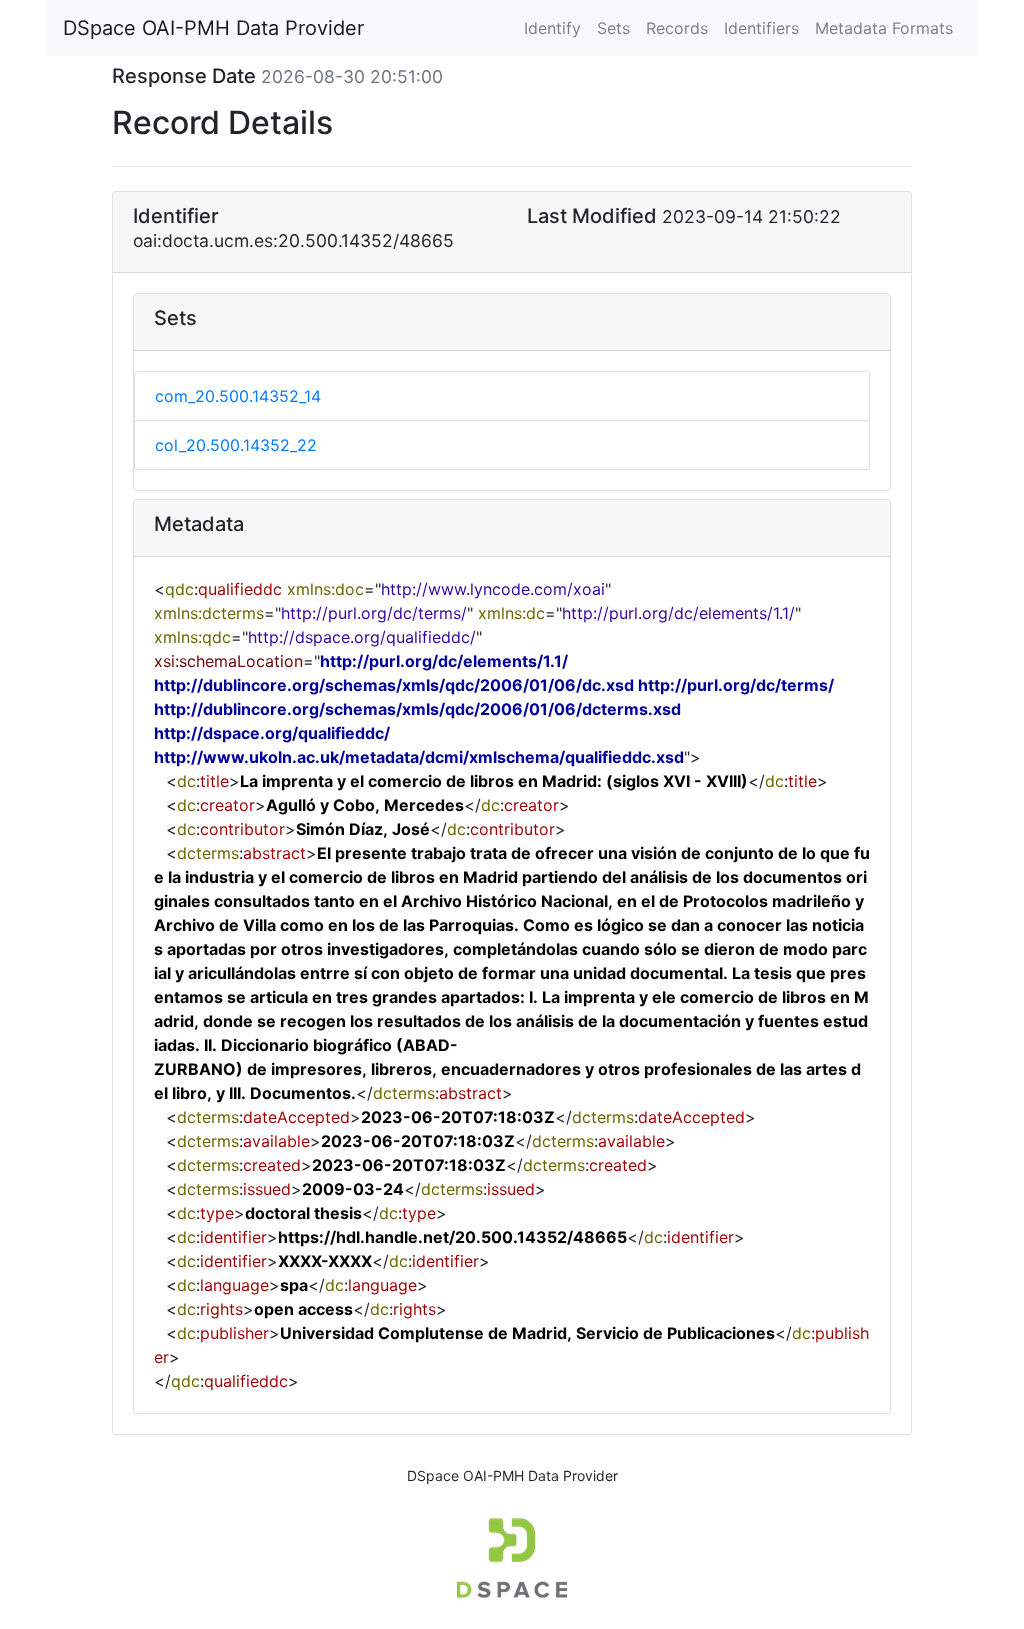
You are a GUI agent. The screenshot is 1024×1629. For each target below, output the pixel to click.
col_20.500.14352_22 (236, 445)
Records (677, 28)
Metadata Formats (884, 28)
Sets (613, 28)
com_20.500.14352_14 (238, 396)
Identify (552, 28)
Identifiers (761, 28)
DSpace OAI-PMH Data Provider (213, 28)
